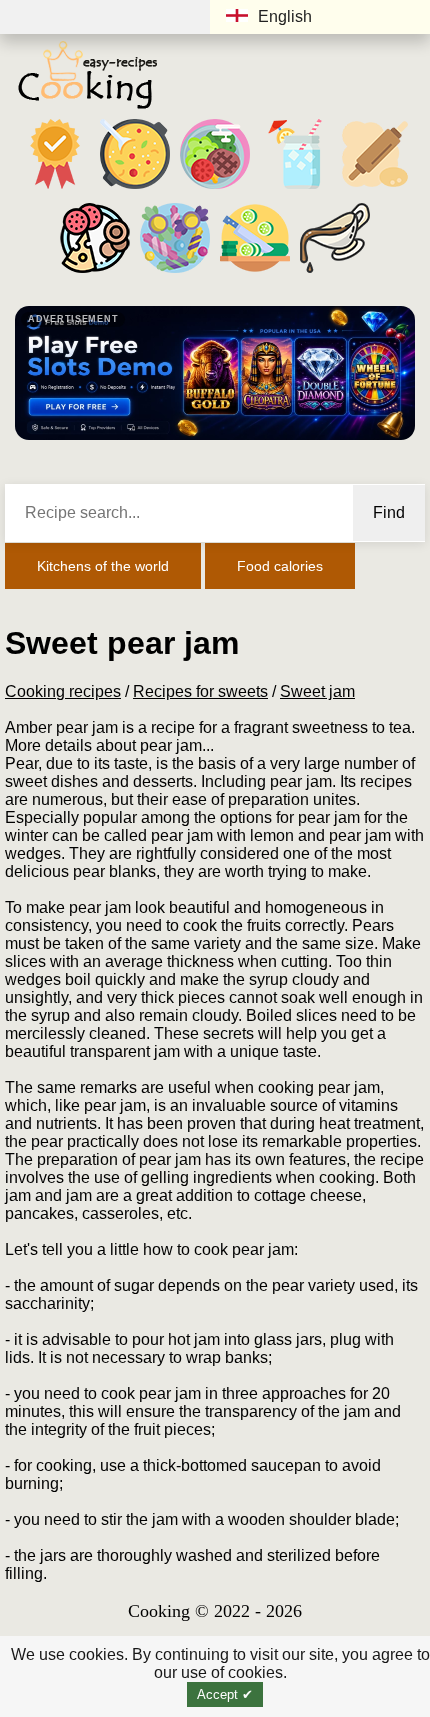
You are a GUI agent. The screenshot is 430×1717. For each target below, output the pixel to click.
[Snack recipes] (95, 272)
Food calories (280, 566)
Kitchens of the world (103, 566)
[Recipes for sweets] (175, 272)
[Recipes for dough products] (375, 188)
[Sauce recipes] (335, 272)
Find (389, 512)
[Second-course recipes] (215, 188)
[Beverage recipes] (295, 188)
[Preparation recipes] (255, 272)
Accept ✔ (225, 1694)
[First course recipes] (135, 188)
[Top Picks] (55, 188)
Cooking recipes (63, 691)
